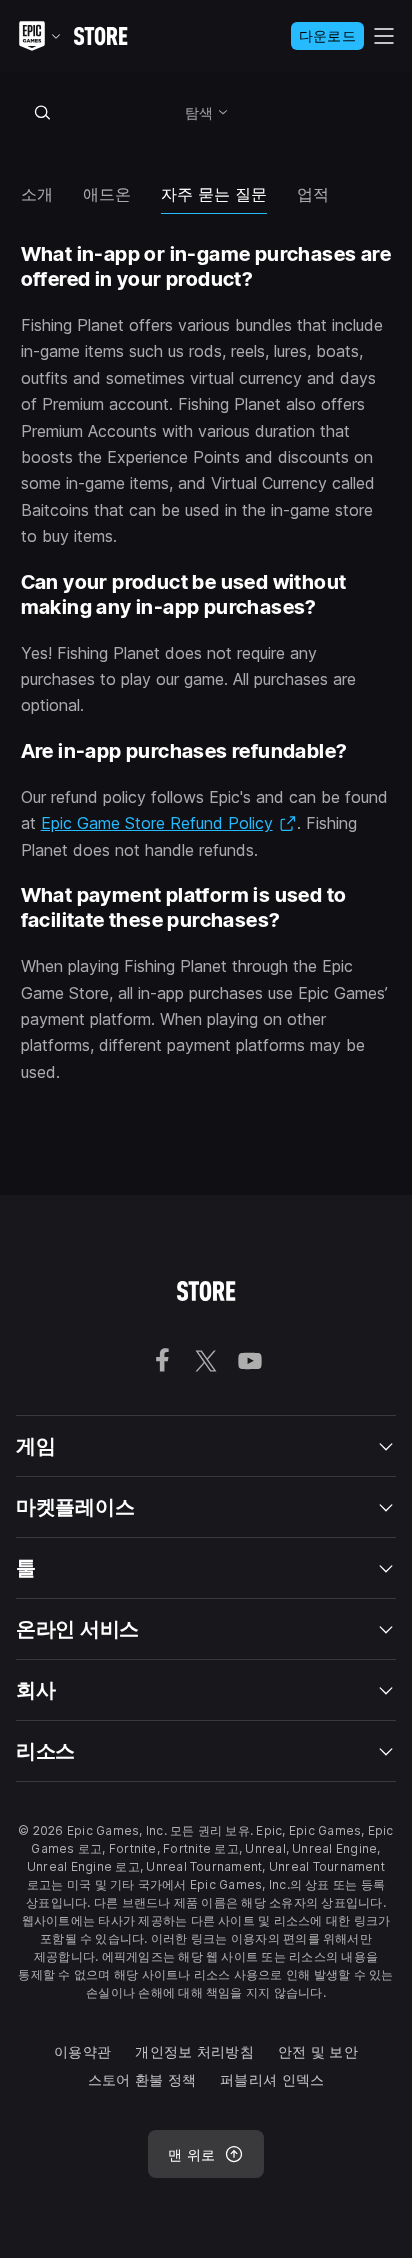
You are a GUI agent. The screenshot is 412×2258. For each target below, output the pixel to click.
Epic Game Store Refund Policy (169, 823)
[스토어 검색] (43, 112)
